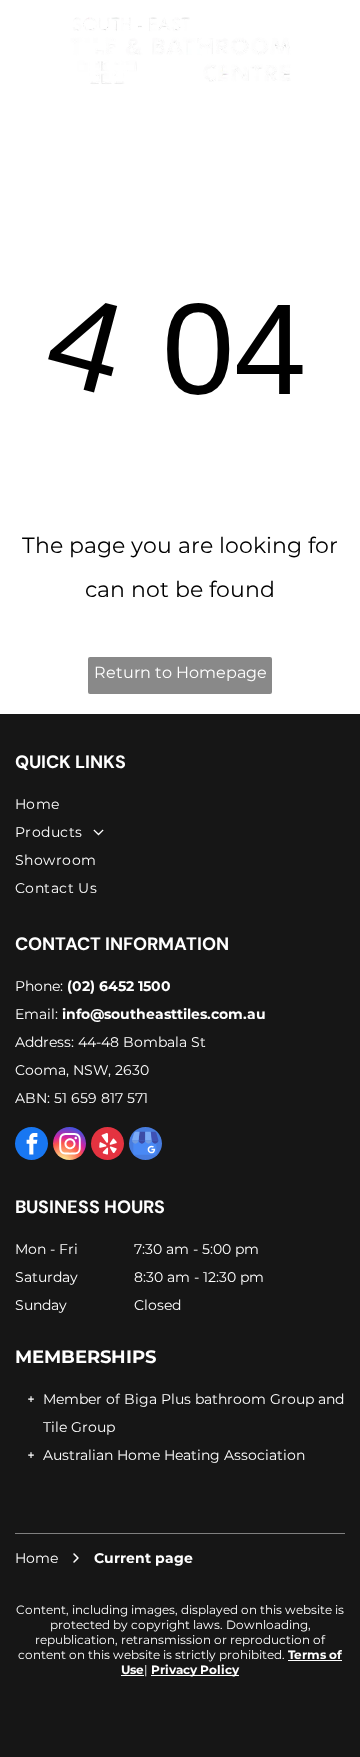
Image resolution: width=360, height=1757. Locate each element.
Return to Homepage (180, 672)
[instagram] (69, 1146)
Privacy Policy (195, 1669)
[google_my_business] (145, 1146)
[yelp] (107, 1146)
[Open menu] (22, 49)
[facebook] (31, 1146)
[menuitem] (180, 804)
